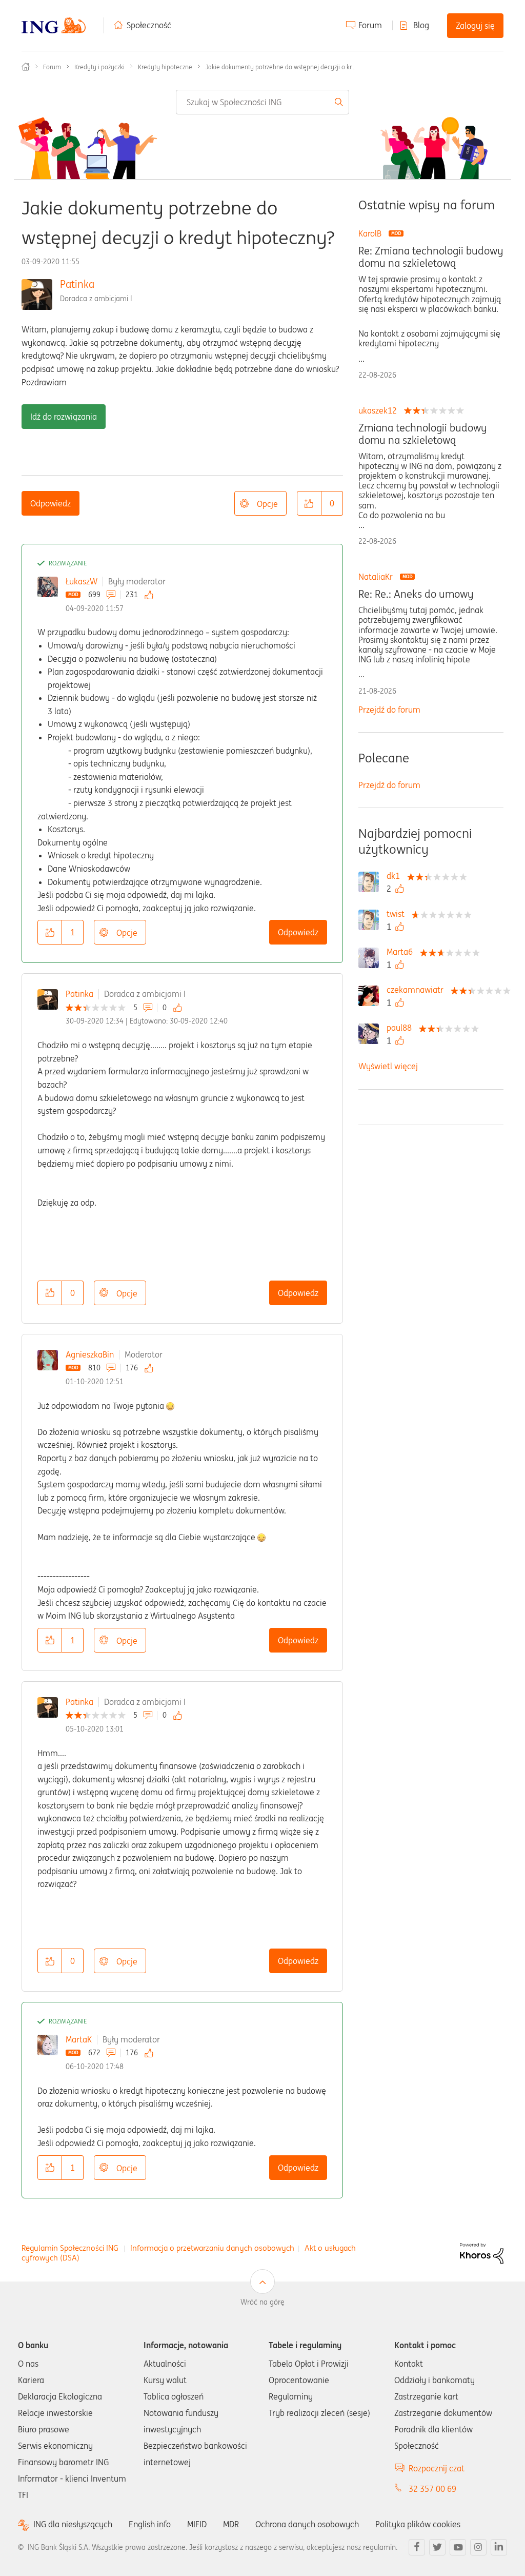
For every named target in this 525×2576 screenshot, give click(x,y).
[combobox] (262, 102)
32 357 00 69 (432, 2489)
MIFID (197, 2524)
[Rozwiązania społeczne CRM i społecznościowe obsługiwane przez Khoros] (482, 2252)
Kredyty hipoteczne (165, 67)
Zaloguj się (475, 26)
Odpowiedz (51, 503)
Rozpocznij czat (437, 2468)
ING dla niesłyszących (73, 2524)
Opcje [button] (267, 504)
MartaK (79, 2039)
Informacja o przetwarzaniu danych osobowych (212, 2248)
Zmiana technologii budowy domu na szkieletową (422, 434)
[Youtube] (458, 2547)
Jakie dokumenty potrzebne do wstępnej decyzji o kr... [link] (281, 67)
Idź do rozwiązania (64, 417)
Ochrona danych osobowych (307, 2524)
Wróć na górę (262, 2302)
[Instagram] (478, 2547)
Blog (421, 25)
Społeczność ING (26, 67)
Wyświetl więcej (388, 1066)
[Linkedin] (499, 2547)
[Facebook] (417, 2547)
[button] (309, 503)
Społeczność (149, 25)
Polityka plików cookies (418, 2524)
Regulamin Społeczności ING (70, 2248)
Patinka (77, 284)
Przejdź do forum (389, 710)
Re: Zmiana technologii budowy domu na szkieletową (431, 257)
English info (150, 2524)
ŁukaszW (82, 581)
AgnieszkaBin (90, 1354)
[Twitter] (437, 2547)
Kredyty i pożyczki (99, 67)
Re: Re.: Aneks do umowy (416, 594)
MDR (231, 2524)
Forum (370, 25)
